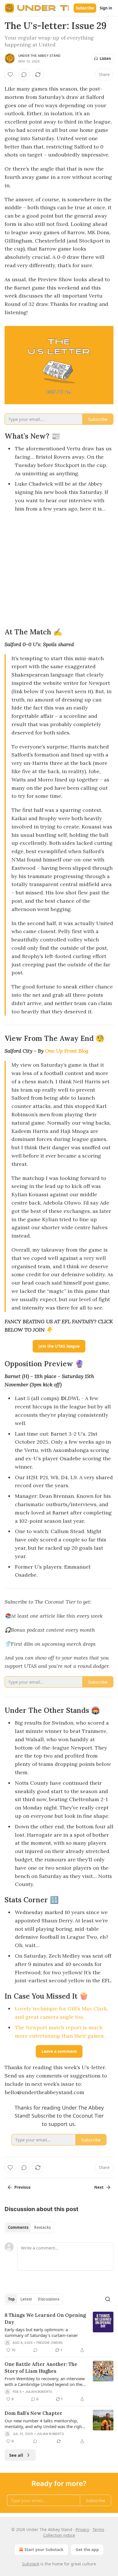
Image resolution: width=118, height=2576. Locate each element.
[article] (59, 2333)
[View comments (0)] (24, 75)
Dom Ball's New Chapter (34, 2413)
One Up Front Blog (67, 1051)
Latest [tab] (26, 2299)
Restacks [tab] (42, 2227)
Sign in (106, 8)
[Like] (10, 75)
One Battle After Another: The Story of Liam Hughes (41, 2368)
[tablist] (29, 2227)
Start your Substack (44, 2549)
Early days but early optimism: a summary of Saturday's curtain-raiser (41, 2332)
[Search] (108, 2299)
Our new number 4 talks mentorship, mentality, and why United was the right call (44, 2423)
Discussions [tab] (49, 2299)
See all (16, 2455)
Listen (105, 58)
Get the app (87, 2549)
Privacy (82, 2529)
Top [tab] (11, 2299)
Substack (31, 2564)
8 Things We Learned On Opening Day (45, 2319)
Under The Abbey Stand (39, 56)
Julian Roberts (39, 2392)
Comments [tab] (18, 2227)
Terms (98, 2529)
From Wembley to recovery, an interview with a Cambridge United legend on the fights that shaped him (45, 2381)
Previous (22, 2187)
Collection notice (59, 2535)
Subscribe (85, 8)
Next (99, 2187)
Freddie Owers (50, 2343)
